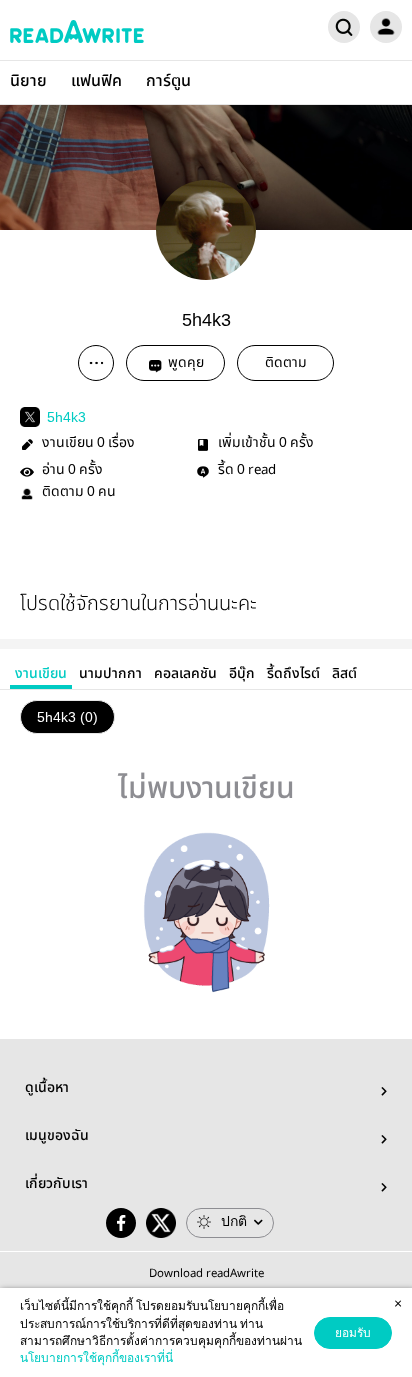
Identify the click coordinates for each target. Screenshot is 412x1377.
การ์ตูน (168, 81)
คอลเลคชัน (185, 674)
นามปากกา (110, 674)
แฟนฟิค (96, 81)
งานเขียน (41, 674)
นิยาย (28, 81)
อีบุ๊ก (242, 674)
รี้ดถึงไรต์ (293, 674)
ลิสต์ (344, 674)
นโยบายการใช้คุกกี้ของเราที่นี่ (96, 1358)
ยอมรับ (353, 1333)
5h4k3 (66, 417)
